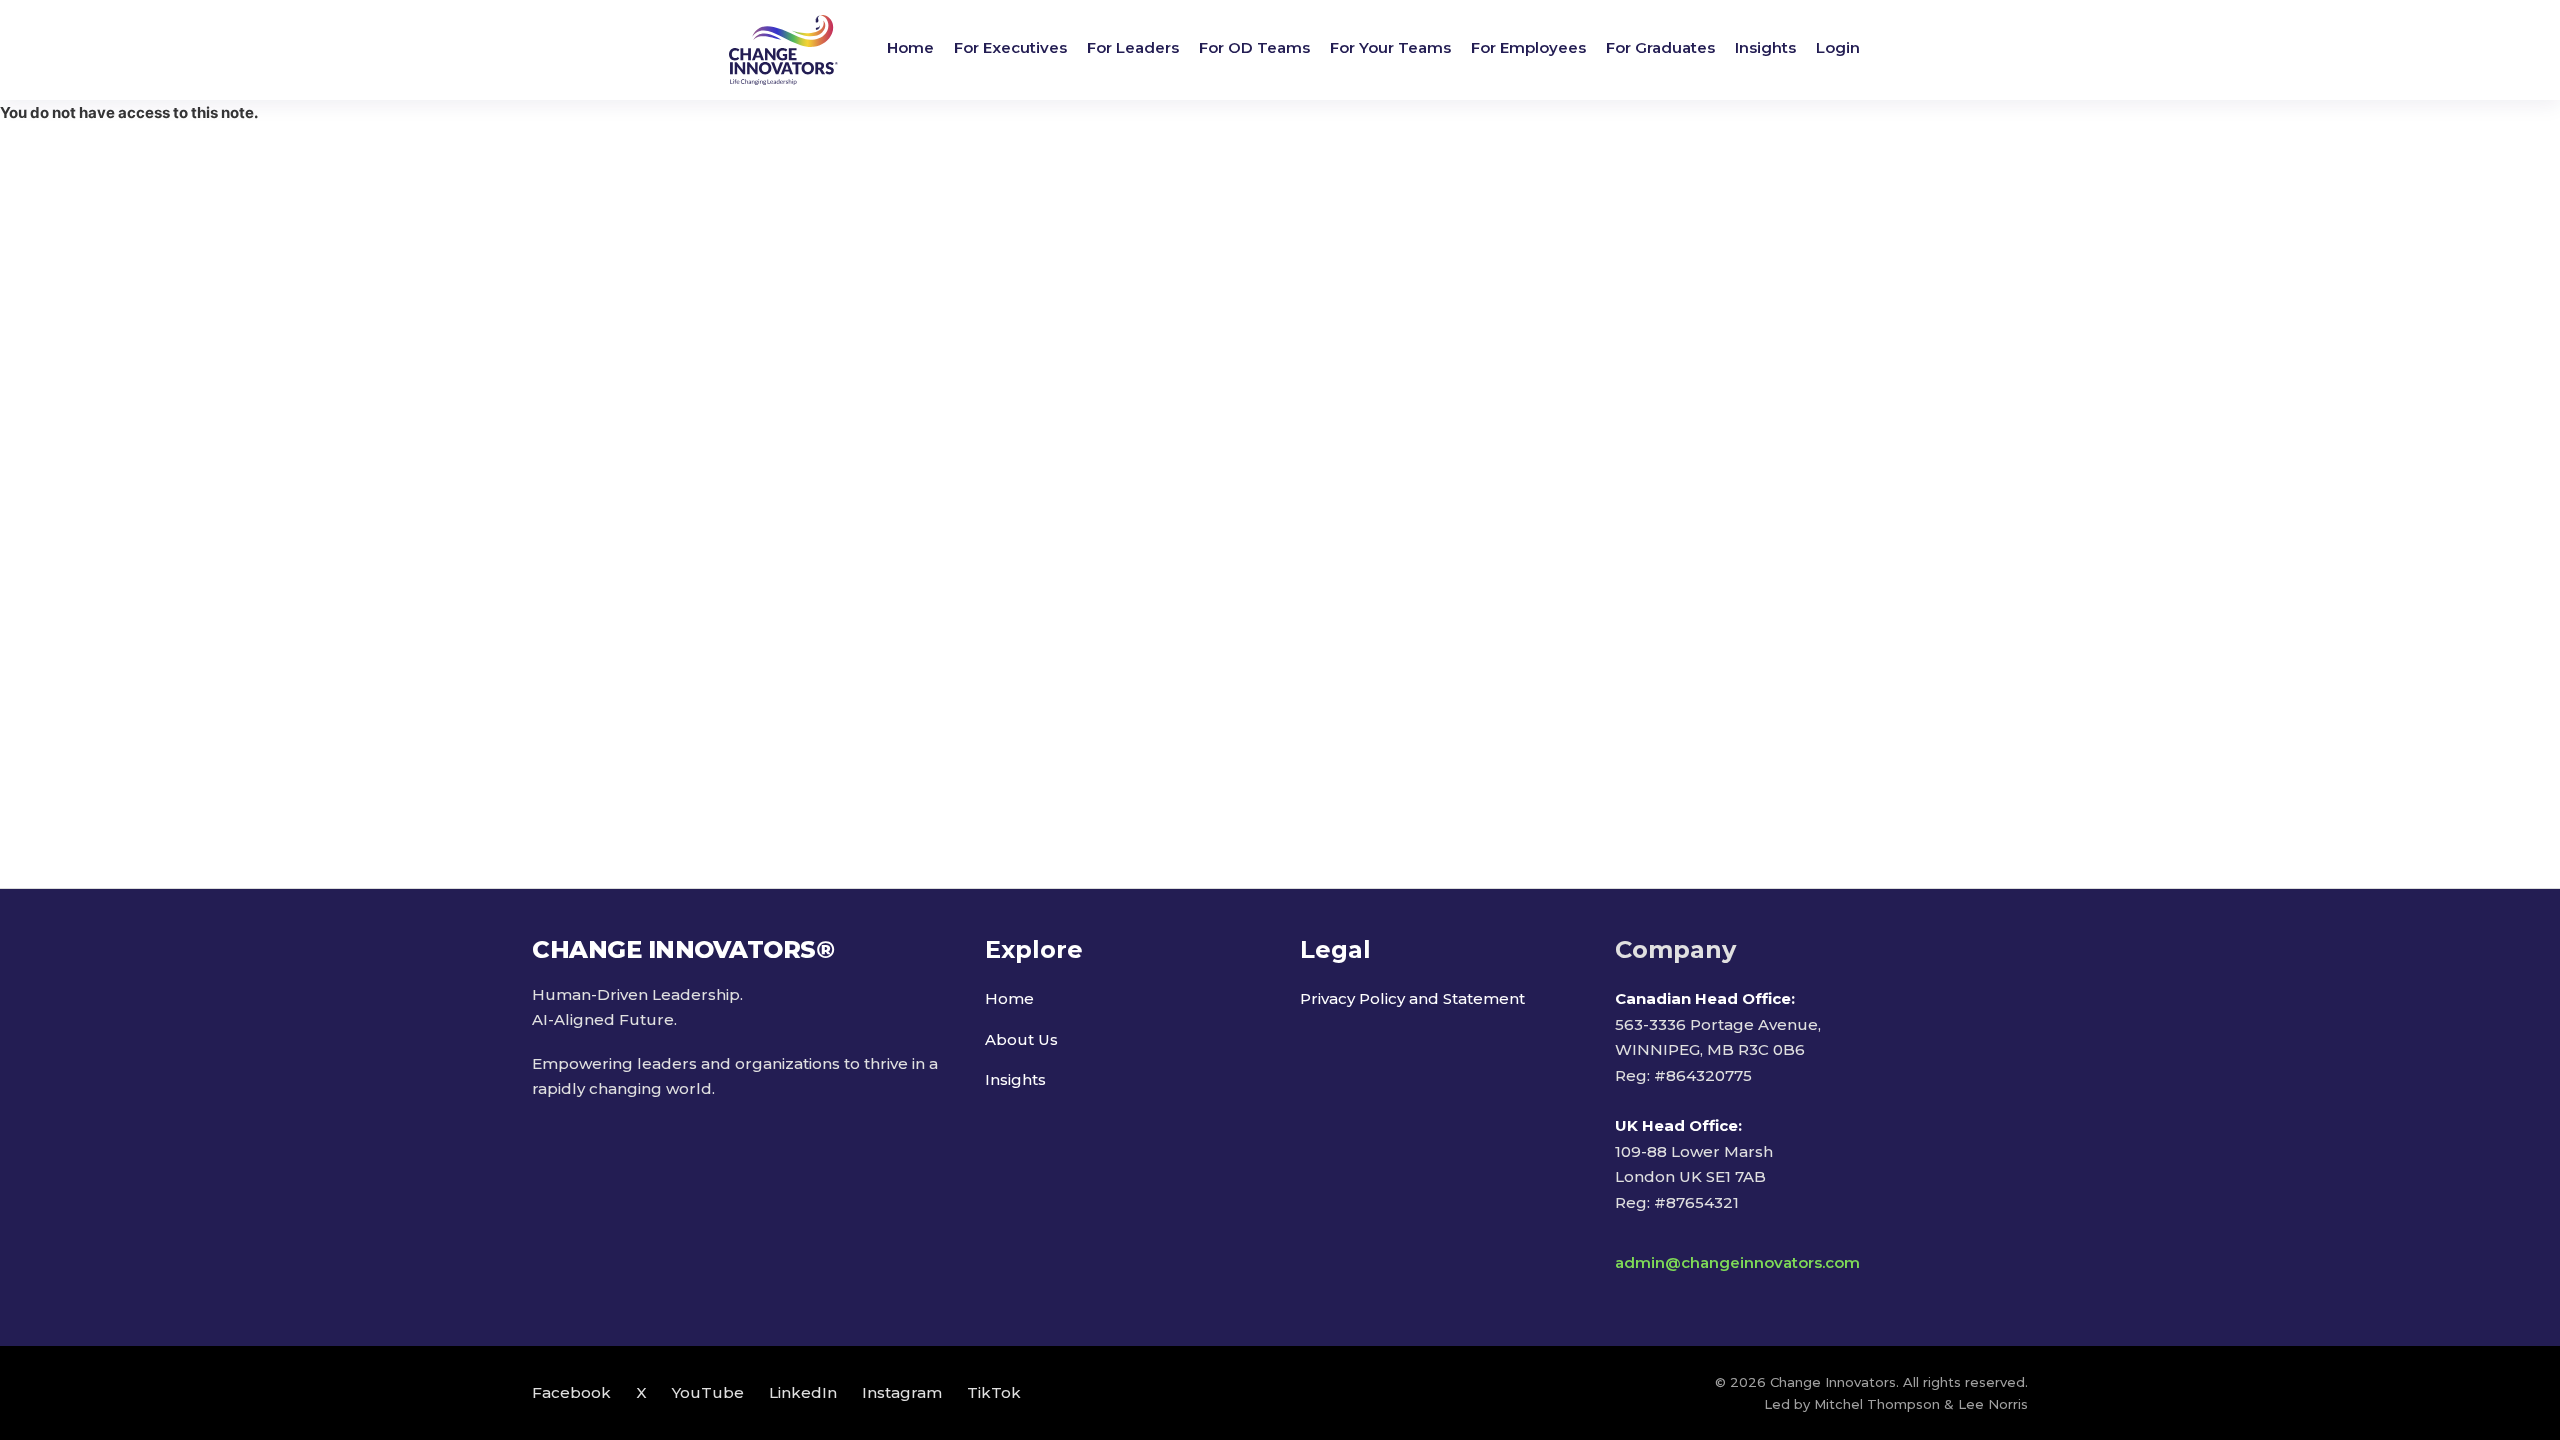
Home (910, 47)
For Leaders (1133, 47)
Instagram (902, 1392)
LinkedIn (803, 1392)
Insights (1765, 47)
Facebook (571, 1392)
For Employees (1528, 47)
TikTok (994, 1392)
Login (1838, 47)
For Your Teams (1390, 47)
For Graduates (1660, 47)
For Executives (1010, 47)
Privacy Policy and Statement (1412, 998)
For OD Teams (1254, 47)
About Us (1021, 1039)
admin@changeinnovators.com (1737, 1262)
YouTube (708, 1392)
